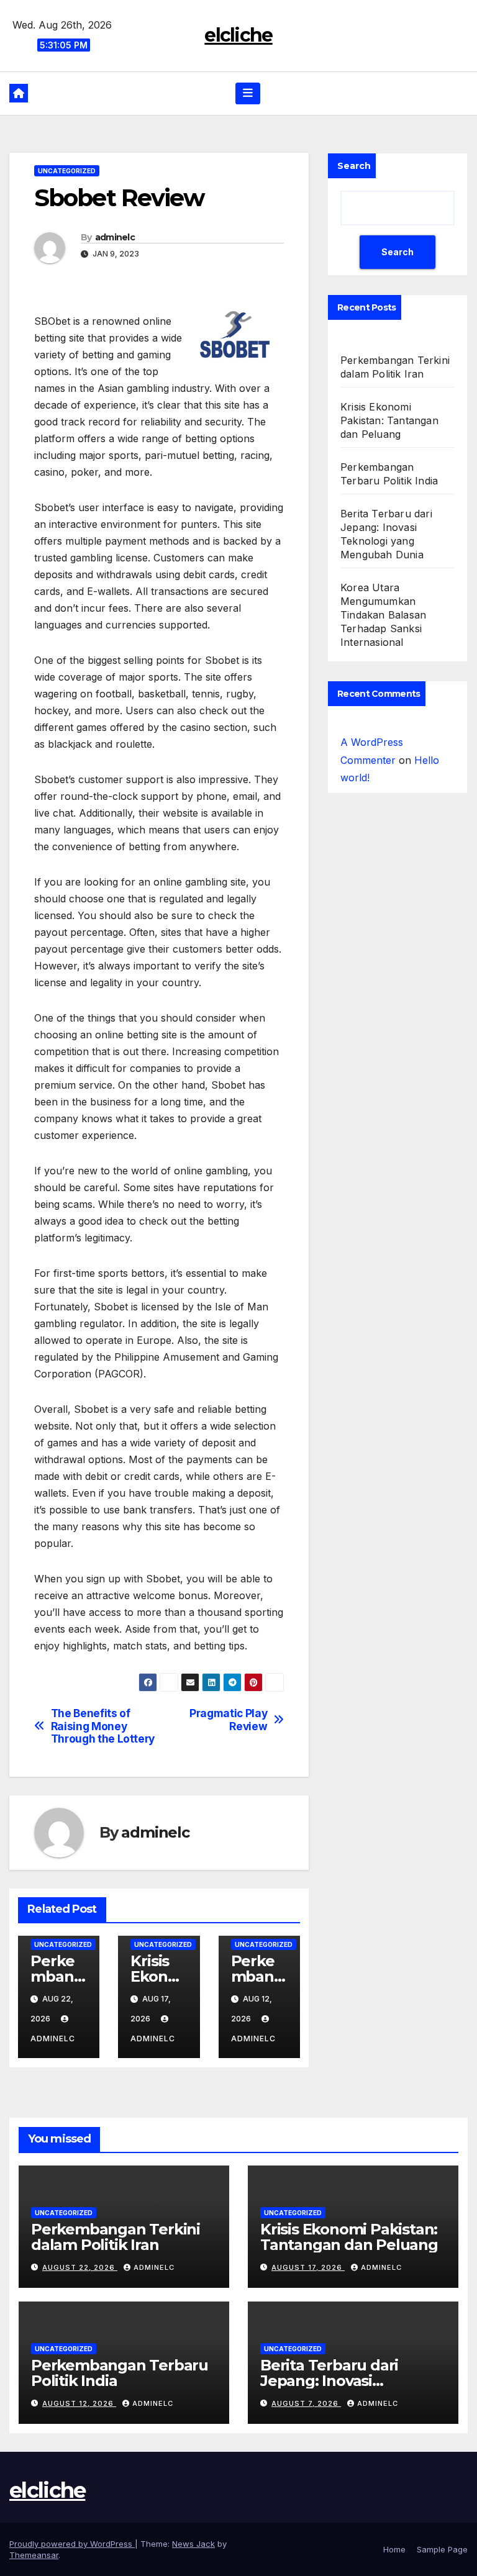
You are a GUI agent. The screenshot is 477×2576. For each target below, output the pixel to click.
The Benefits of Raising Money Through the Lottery (103, 1726)
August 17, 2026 (308, 2267)
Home (394, 2549)
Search (354, 166)
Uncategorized (67, 171)
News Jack (193, 2544)
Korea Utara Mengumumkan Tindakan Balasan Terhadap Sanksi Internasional (383, 615)
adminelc (115, 237)
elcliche (238, 35)
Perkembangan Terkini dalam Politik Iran (116, 2237)
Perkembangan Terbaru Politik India (120, 2373)
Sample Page (442, 2549)
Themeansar (34, 2555)
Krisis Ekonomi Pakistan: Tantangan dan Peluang (389, 420)
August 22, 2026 (80, 2267)
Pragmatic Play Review (228, 1720)
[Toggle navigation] (248, 93)
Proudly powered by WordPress (72, 2544)
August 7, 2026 (306, 2403)
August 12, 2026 (79, 2403)
